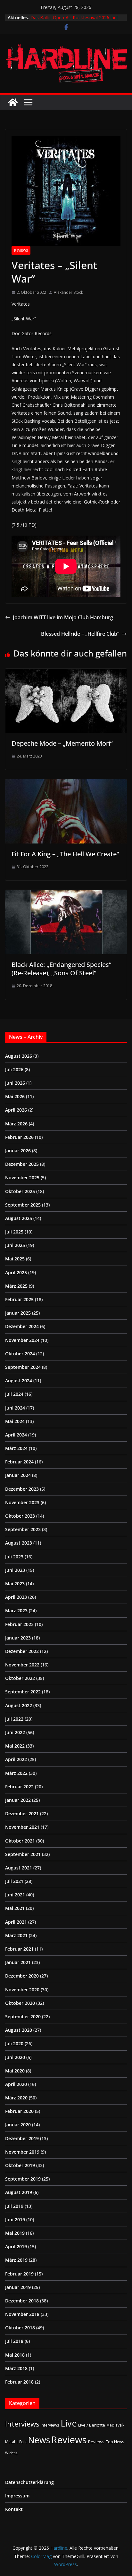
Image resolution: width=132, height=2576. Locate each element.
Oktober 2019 (20, 2165)
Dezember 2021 (22, 1813)
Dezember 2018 (22, 2301)
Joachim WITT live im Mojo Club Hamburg (63, 617)
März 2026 (16, 1124)
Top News (115, 2442)
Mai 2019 (15, 2233)
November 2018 (22, 2314)
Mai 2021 (15, 1908)
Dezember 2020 (22, 1976)
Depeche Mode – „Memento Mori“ (62, 743)
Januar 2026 (18, 1151)
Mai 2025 (15, 1259)
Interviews (22, 2424)
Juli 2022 (14, 1719)
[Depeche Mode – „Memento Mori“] (66, 673)
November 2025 (22, 1178)
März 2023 (16, 1610)
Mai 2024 (15, 1421)
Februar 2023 (19, 1624)
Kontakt (14, 2509)
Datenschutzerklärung (29, 2482)
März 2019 (16, 2260)
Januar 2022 (18, 1800)
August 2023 (19, 1543)
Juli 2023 (14, 1557)
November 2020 (22, 1990)
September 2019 (23, 2179)
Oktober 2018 (20, 2328)
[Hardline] (13, 102)
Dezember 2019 (22, 2138)
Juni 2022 (15, 1732)
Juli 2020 (14, 2043)
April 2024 (16, 1435)
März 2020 (16, 2098)
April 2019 (16, 2246)
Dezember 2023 (22, 1489)
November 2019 (22, 2152)
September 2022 (23, 1692)
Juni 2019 (15, 2220)
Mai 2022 (15, 1746)
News (39, 2440)
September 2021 (23, 1854)
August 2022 (19, 1705)
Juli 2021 (14, 1881)
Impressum (17, 2496)
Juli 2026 (14, 1069)
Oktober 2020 (20, 2003)
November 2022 (22, 1665)
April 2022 (16, 1759)
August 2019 (19, 2192)
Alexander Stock (68, 292)
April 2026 (16, 1110)
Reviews (21, 250)
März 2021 (16, 1935)
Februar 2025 (19, 1299)
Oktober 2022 (20, 1678)
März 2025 (16, 1286)
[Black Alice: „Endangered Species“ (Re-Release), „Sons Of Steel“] (66, 894)
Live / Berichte (92, 2425)
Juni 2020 (15, 2057)
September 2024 (23, 1367)
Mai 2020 (15, 2071)
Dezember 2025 (22, 1164)
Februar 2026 (19, 1137)
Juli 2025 (14, 1232)
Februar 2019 (19, 2274)
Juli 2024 (14, 1394)
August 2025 (19, 1218)
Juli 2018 (14, 2341)
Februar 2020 (19, 2111)
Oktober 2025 (20, 1191)
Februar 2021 (19, 1949)
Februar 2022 (19, 1787)
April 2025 (16, 1272)
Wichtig (11, 2453)
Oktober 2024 (20, 1354)
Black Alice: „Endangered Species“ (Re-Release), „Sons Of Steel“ (61, 969)
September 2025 (23, 1205)
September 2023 (23, 1529)
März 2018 (16, 2368)
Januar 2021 (18, 1962)
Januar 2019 (18, 2287)
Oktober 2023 (20, 1516)
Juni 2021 (15, 1895)
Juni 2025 (15, 1245)
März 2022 (16, 1773)
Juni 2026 (15, 1083)
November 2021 (22, 1827)
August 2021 (19, 1868)
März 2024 (16, 1448)
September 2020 (23, 2017)
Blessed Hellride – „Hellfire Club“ (80, 634)
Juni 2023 (15, 1570)
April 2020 (16, 2084)
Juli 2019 (14, 2206)
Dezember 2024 (22, 1326)
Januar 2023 (18, 1638)
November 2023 (22, 1502)
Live (69, 2423)
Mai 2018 (15, 2355)
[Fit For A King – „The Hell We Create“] (66, 784)
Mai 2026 (15, 1096)
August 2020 (19, 2030)
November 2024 (22, 1340)
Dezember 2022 (22, 1651)
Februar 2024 (19, 1462)
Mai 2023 (15, 1584)
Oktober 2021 (20, 1841)
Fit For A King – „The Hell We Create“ (65, 854)
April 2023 (16, 1597)
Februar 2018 (19, 2382)
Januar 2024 (18, 1475)
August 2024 (19, 1381)
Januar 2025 (18, 1313)
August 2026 (19, 1056)
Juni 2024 (15, 1408)
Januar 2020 (18, 2125)
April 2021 (16, 1922)
